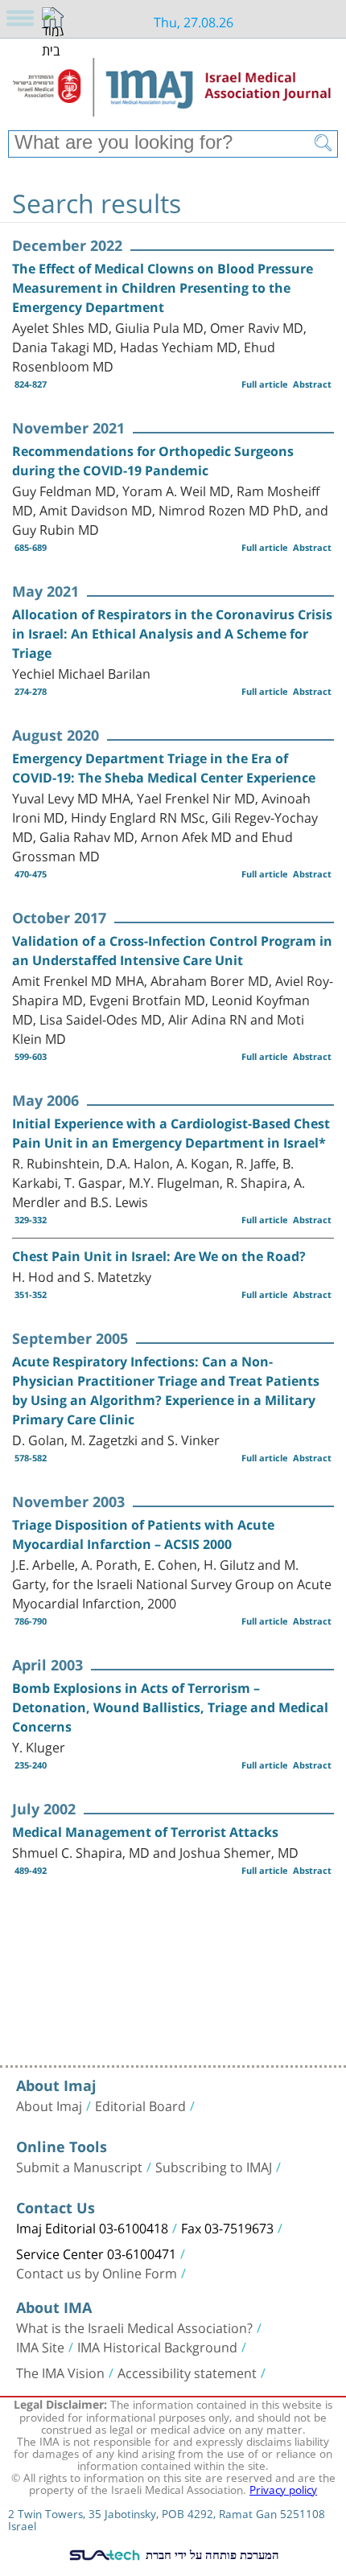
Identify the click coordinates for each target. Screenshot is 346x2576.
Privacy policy (283, 2488)
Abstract (312, 384)
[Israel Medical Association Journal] (173, 90)
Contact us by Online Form (97, 2272)
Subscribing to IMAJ (214, 2166)
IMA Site (40, 2346)
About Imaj (49, 2105)
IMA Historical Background (157, 2346)
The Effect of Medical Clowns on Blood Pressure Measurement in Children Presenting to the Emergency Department (163, 288)
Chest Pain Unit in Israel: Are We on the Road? (159, 1256)
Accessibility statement (187, 2372)
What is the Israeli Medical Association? (134, 2327)
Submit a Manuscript (79, 2166)
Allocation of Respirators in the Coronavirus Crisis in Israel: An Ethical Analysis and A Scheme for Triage (172, 634)
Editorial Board (140, 2105)
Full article (265, 384)
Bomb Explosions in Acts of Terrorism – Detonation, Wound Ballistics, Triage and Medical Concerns (170, 1707)
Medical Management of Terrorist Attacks (145, 1832)
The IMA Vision (60, 2372)
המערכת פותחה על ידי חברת (211, 2554)
